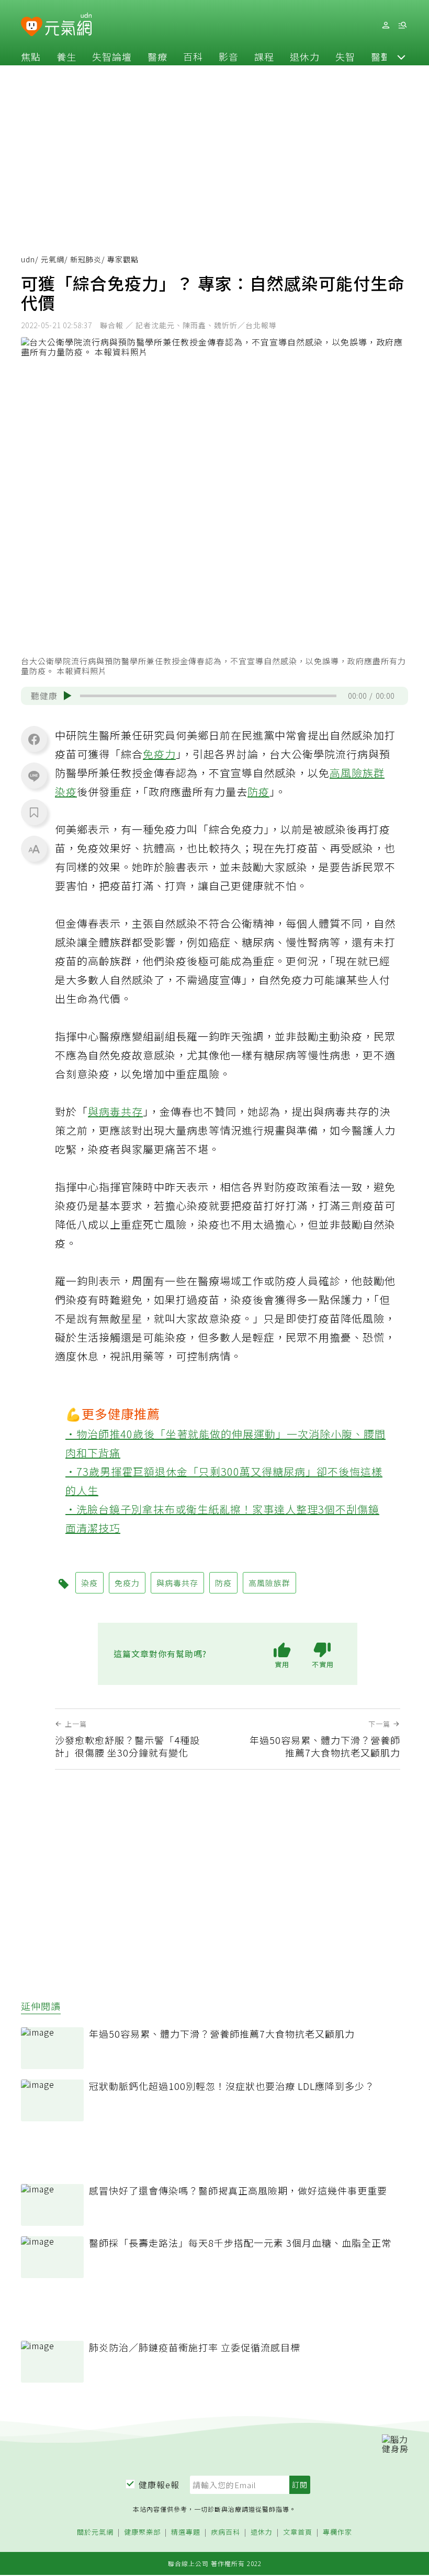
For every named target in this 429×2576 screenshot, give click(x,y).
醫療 (157, 56)
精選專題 (186, 2532)
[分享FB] (34, 739)
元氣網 (53, 259)
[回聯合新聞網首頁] (32, 27)
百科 (193, 56)
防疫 (258, 792)
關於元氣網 (95, 2532)
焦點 (31, 56)
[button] (401, 56)
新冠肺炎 (86, 259)
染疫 (66, 792)
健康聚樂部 (142, 2532)
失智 (345, 56)
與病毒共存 (115, 1111)
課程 (264, 56)
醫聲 (381, 56)
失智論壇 (112, 56)
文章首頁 (298, 2532)
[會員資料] (386, 25)
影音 (229, 56)
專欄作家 (337, 2532)
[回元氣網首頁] (68, 25)
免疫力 (159, 754)
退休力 (305, 56)
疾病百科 (225, 2532)
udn (28, 259)
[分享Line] (34, 776)
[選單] (402, 25)
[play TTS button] (67, 696)
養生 (66, 56)
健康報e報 (159, 2485)
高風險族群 (357, 773)
